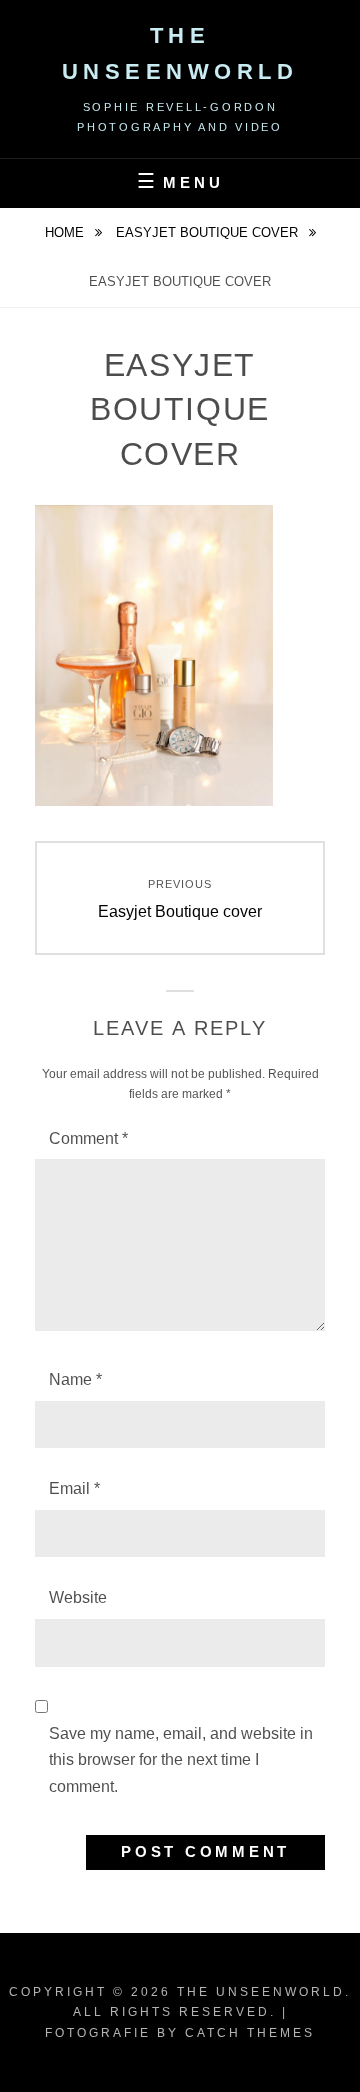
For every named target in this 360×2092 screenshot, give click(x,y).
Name (75, 1379)
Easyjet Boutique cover (209, 232)
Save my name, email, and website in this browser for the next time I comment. (181, 1760)
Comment (88, 1138)
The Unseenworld (261, 1992)
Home (66, 232)
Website (78, 1597)
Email (74, 1488)
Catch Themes (250, 2033)
